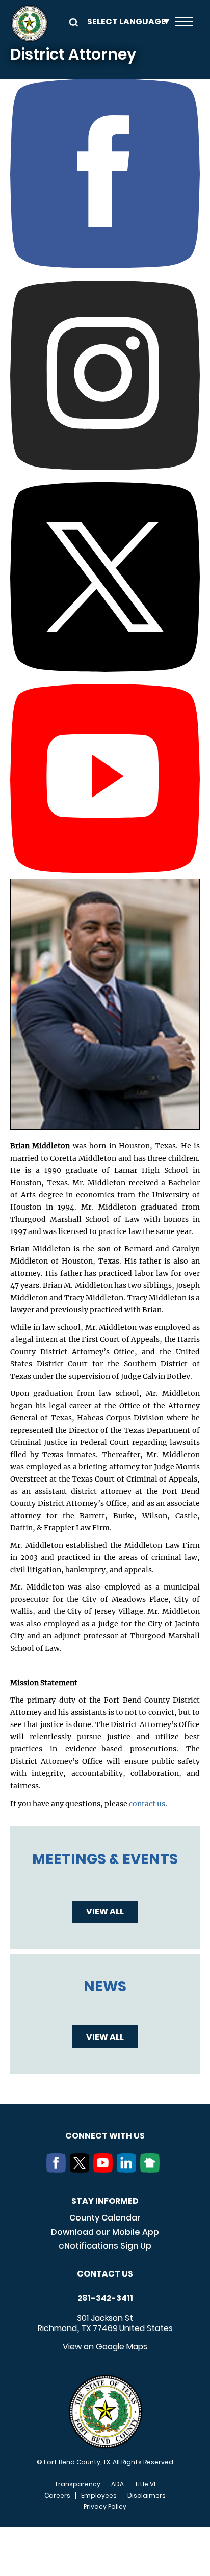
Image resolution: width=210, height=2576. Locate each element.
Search (72, 22)
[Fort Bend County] (29, 23)
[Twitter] (82, 2170)
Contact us (105, 2274)
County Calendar (105, 2218)
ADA (117, 2484)
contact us (147, 1804)
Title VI (145, 2484)
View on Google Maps (105, 2347)
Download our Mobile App (105, 2232)
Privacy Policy (105, 2507)
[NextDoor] (152, 2170)
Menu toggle (184, 23)
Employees (99, 2496)
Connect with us (105, 2136)
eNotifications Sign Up (105, 2246)
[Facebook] (58, 2170)
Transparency (77, 2484)
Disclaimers (147, 2496)
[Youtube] (105, 2170)
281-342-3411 (105, 2298)
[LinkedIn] (128, 2170)
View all (105, 1912)
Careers (57, 2496)
